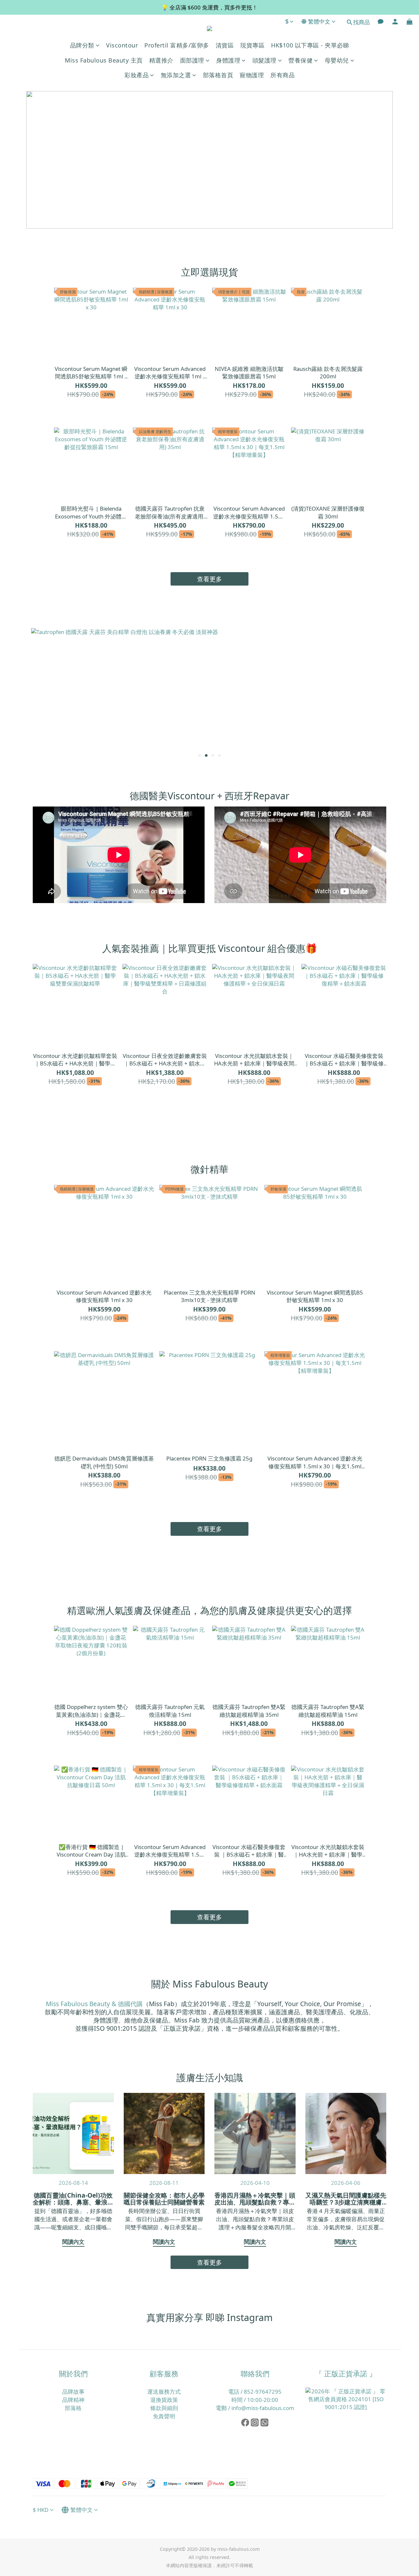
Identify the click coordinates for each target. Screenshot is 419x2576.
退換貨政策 (164, 2400)
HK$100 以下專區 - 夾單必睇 (310, 45)
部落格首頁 (218, 75)
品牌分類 (82, 45)
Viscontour (122, 45)
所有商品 (282, 75)
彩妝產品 (137, 75)
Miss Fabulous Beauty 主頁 (104, 60)
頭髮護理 (264, 60)
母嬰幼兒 (337, 60)
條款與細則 (164, 2408)
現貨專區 (252, 45)
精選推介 (161, 60)
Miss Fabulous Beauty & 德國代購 (94, 2004)
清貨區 (225, 45)
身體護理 (228, 60)
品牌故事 (73, 2392)
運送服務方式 (164, 2392)
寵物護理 (252, 75)
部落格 (73, 2408)
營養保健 (301, 60)
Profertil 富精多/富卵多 (177, 45)
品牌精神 (73, 2400)
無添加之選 (176, 75)
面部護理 (192, 60)
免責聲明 (164, 2416)
